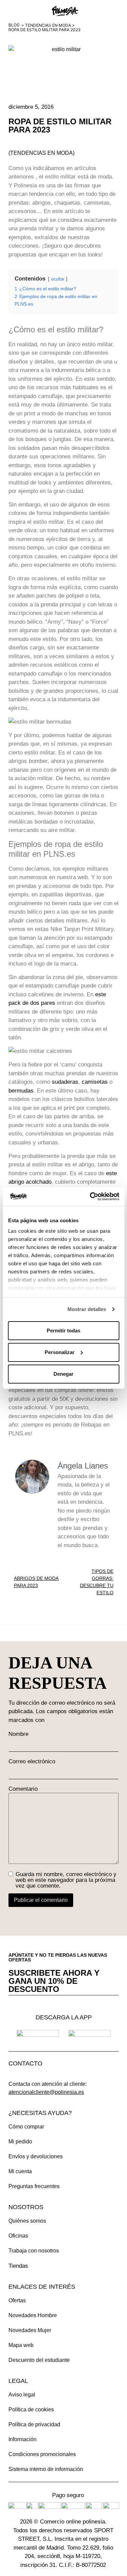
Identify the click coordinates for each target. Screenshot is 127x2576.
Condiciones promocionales (42, 2454)
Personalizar (60, 1352)
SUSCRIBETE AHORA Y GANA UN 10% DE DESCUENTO (54, 1981)
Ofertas (17, 2300)
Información (23, 2439)
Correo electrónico (32, 1761)
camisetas (95, 1082)
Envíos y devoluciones (36, 2156)
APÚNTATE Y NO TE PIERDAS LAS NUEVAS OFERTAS (58, 1957)
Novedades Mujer (30, 2330)
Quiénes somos (27, 2221)
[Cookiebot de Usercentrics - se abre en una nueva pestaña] (90, 1197)
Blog (14, 25)
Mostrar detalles (87, 1309)
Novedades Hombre (33, 2315)
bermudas (21, 1091)
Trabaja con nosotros (34, 2251)
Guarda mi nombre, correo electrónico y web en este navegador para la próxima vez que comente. (66, 1880)
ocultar (58, 279)
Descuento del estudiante (39, 2360)
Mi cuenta (20, 2171)
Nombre (18, 1734)
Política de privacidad (34, 2424)
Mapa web (21, 2345)
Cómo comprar (26, 2127)
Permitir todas (63, 1331)
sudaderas (65, 1082)
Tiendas (18, 2266)
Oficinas (18, 2236)
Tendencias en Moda (48, 25)
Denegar (63, 1374)
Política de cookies (31, 2409)
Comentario (23, 1789)
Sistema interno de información (46, 2469)
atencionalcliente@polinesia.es (46, 2092)
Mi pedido (20, 2142)
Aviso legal (22, 2395)
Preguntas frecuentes (34, 2186)
